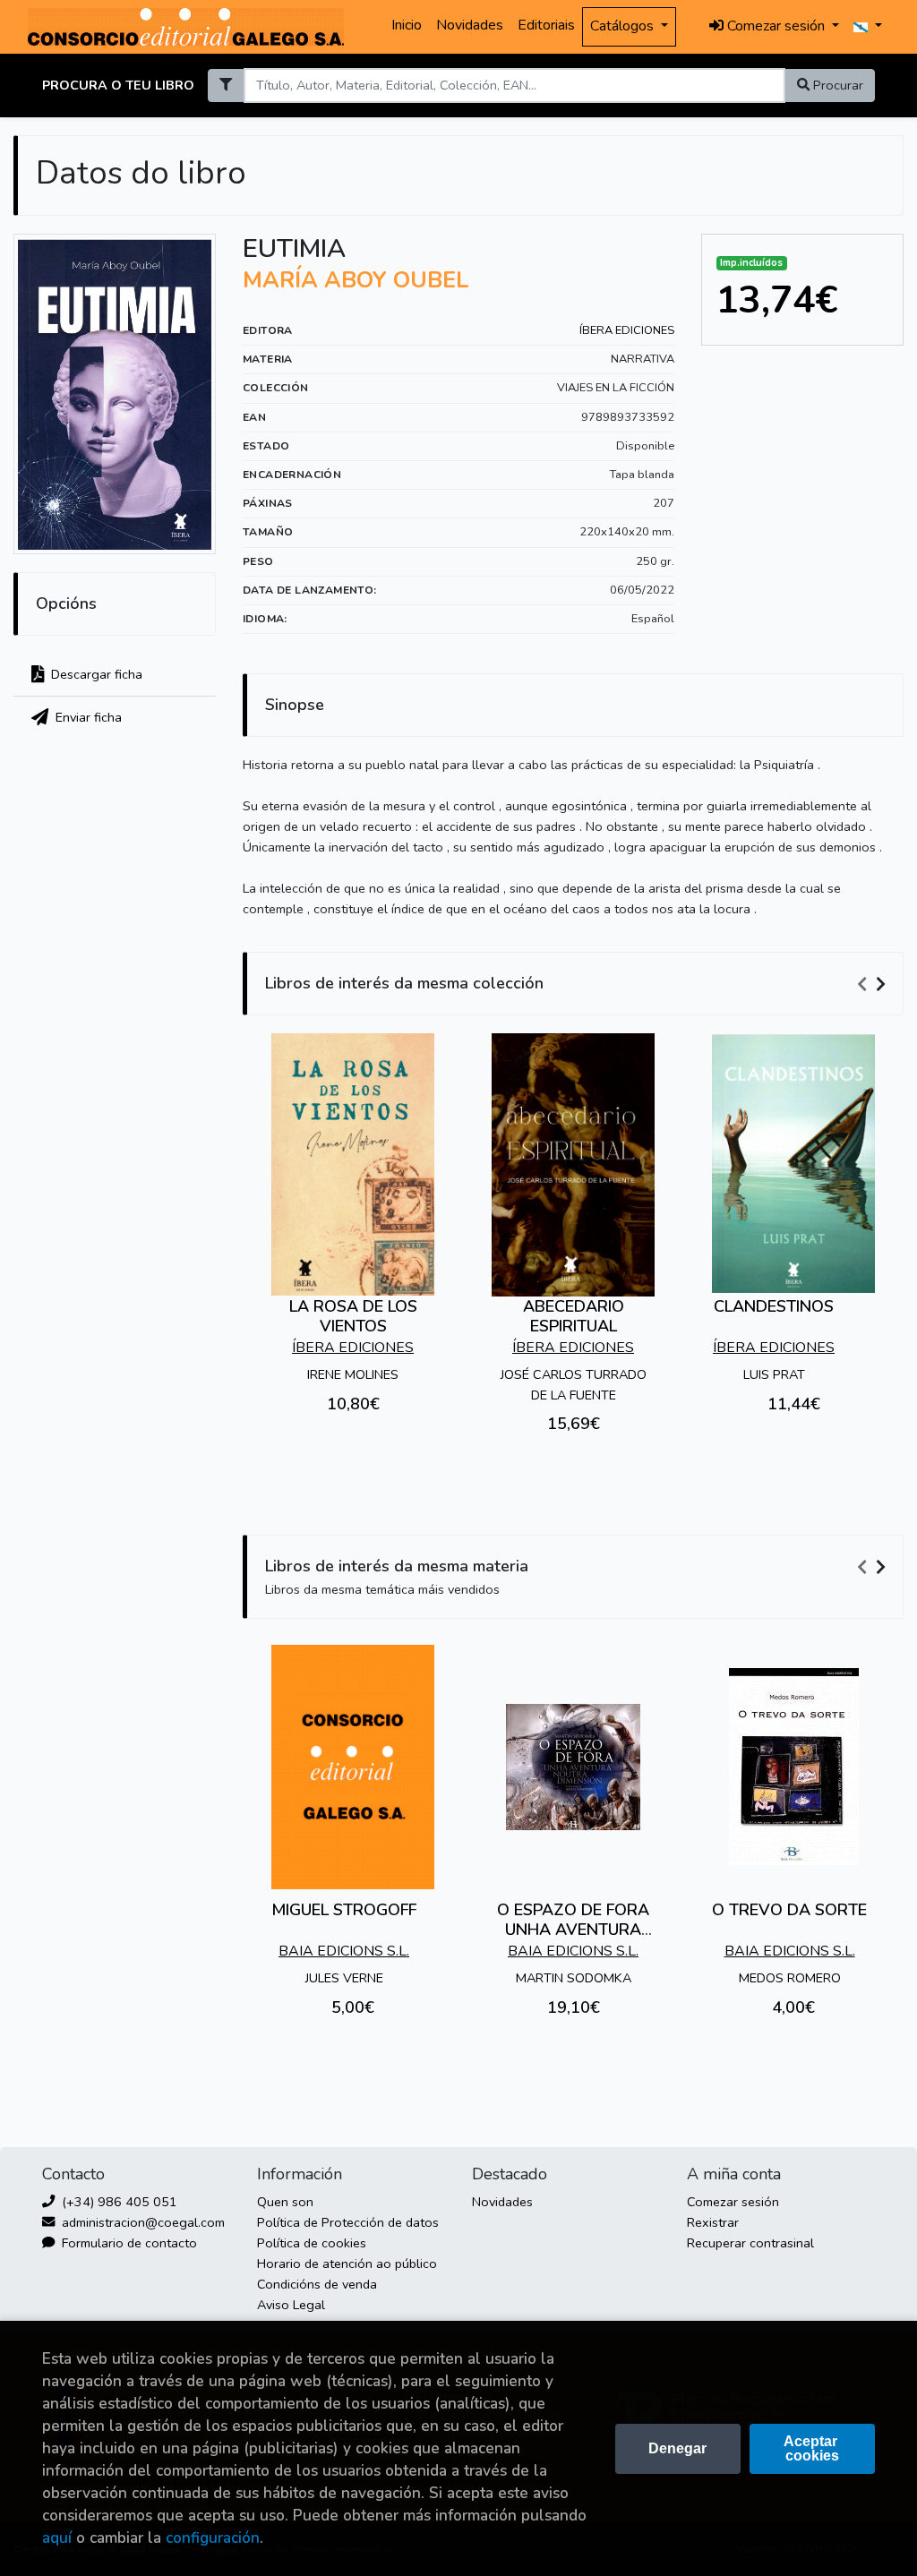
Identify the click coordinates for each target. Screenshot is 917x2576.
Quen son (285, 2202)
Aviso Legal (291, 2305)
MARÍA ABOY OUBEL (356, 280)
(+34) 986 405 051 (118, 2202)
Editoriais (546, 25)
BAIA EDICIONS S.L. (344, 1951)
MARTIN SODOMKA (574, 1978)
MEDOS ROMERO (790, 1978)
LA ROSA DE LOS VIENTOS (353, 1316)
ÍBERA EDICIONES (627, 330)
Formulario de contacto (128, 2243)
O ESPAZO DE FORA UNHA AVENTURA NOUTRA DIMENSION (573, 1929)
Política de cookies (312, 2243)
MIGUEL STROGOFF (344, 1910)
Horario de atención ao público (347, 2264)
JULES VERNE (344, 1978)
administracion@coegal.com (141, 2222)
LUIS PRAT (774, 1374)
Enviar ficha (87, 717)
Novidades (470, 25)
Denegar (677, 2448)
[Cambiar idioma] (868, 27)
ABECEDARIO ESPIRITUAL (574, 1316)
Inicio (407, 25)
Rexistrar (713, 2222)
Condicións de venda (317, 2284)
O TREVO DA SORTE (789, 1910)
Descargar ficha (95, 674)
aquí (57, 2538)
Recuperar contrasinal (750, 2243)
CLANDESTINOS (774, 1306)
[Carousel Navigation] (874, 984)
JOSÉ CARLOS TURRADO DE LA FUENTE (574, 1385)
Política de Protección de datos (348, 2222)
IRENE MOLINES (353, 1374)
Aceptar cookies (812, 2448)
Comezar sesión (733, 2202)
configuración (213, 2538)
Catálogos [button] (624, 26)
